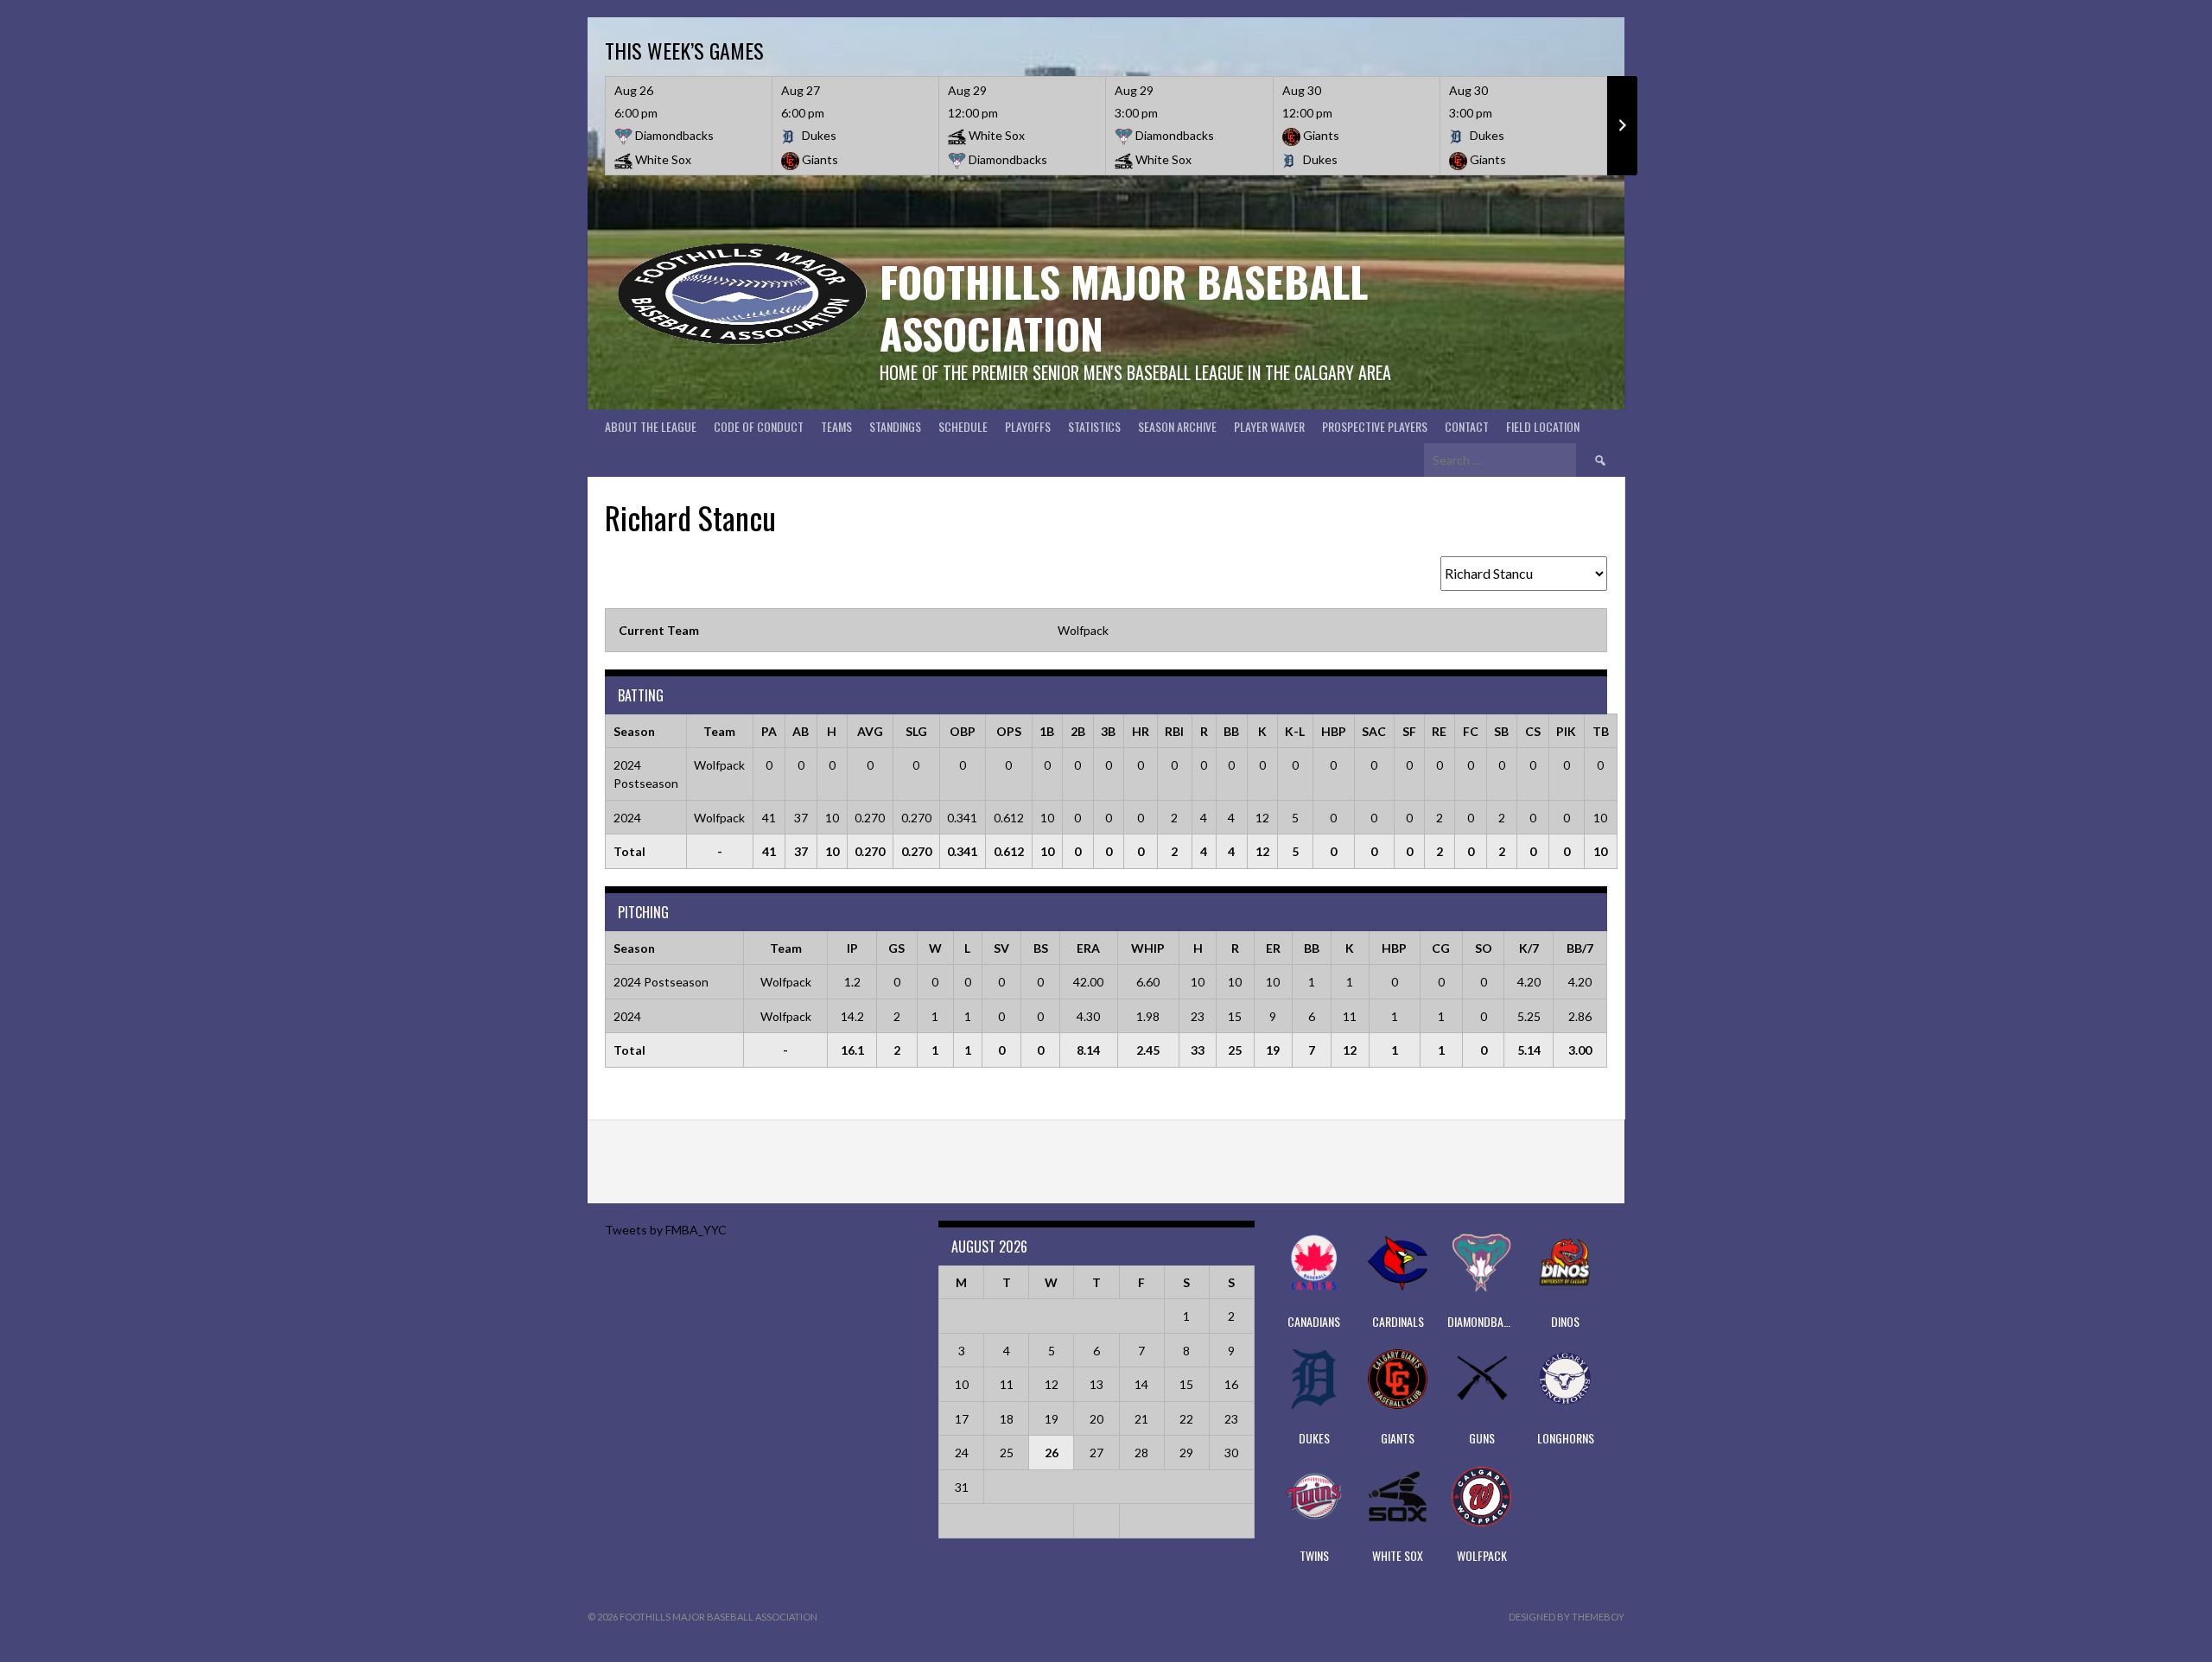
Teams (836, 426)
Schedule (963, 426)
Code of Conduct (759, 426)
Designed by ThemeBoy (1567, 1617)
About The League (651, 426)
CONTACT (1467, 426)
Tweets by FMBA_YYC (666, 1230)
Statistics (1094, 426)
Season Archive (1177, 426)
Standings (895, 426)
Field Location (1543, 426)
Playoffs (1028, 426)
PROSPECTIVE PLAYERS (1375, 426)
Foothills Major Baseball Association (1124, 307)
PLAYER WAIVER (1269, 426)
